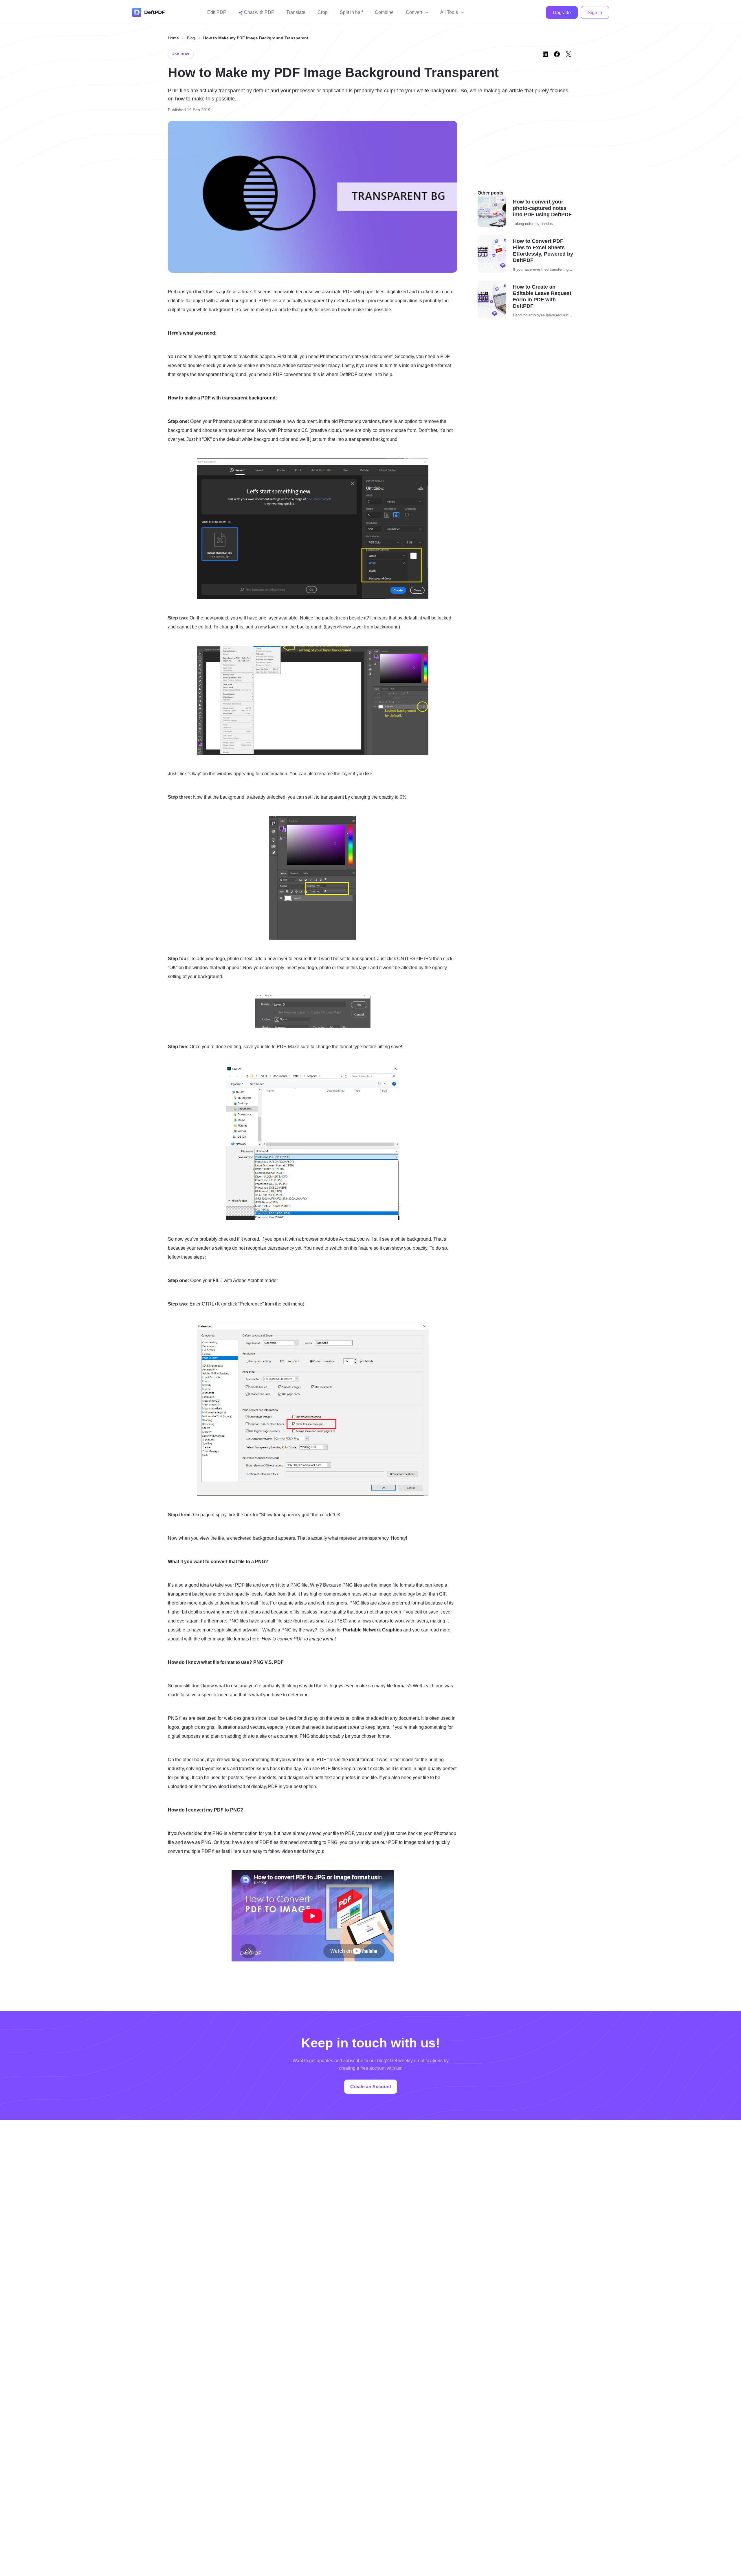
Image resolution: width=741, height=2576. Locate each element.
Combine (384, 12)
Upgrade (562, 13)
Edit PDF (217, 12)
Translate (296, 12)
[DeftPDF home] (148, 12)
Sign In (595, 13)
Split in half (351, 12)
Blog (191, 38)
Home (173, 38)
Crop (323, 12)
